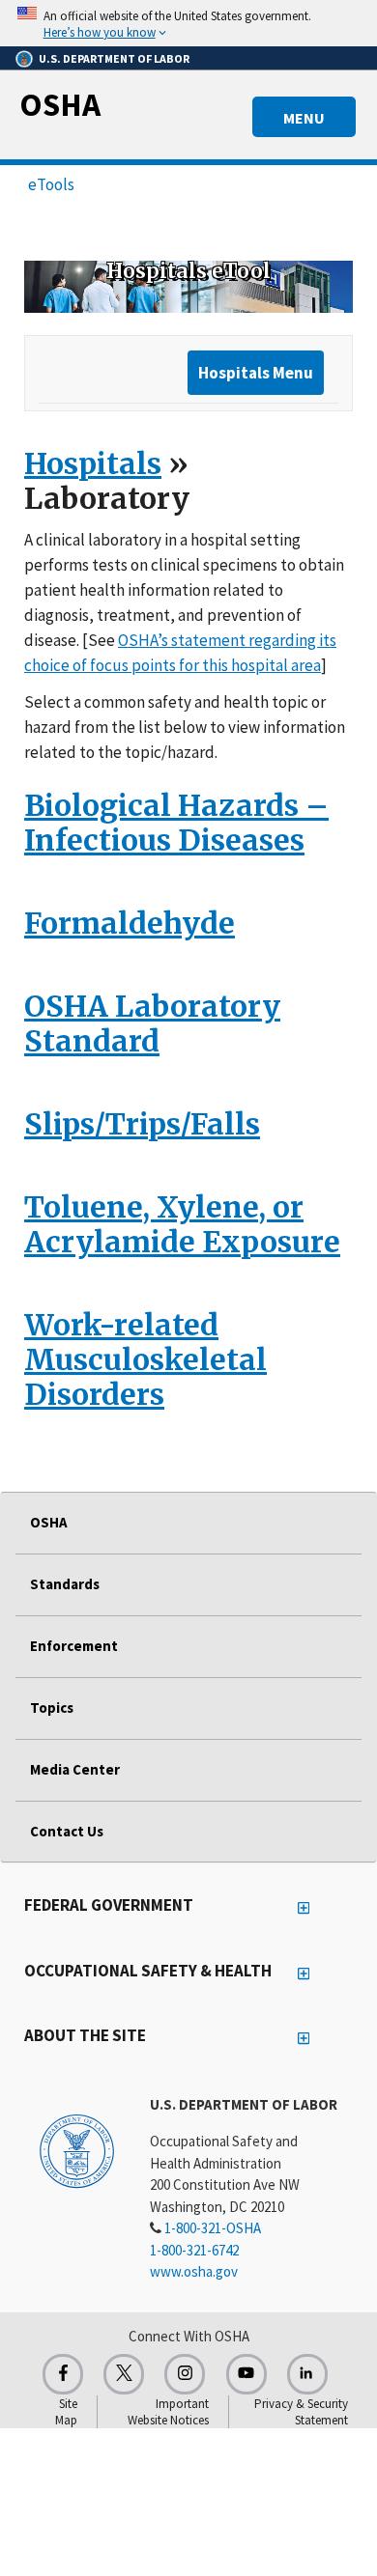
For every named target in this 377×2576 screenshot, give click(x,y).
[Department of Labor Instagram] (185, 2374)
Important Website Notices (168, 2412)
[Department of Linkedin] (307, 2374)
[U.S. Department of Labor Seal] (77, 2150)
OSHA (60, 104)
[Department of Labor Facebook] (63, 2374)
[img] (188, 287)
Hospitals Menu (256, 373)
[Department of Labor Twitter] (124, 2374)
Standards (65, 1584)
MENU (304, 118)
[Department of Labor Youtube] (246, 2374)
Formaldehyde (130, 923)
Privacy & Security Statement (301, 2412)
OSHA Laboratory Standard (152, 1023)
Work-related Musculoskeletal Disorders (145, 1359)
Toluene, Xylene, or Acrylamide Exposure (182, 1224)
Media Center (75, 1769)
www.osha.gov (194, 2271)
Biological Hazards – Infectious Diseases (176, 823)
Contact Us (67, 1831)
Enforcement (74, 1646)
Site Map (66, 2412)
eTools (51, 184)
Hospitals (93, 463)
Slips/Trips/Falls (142, 1124)
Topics (52, 1708)
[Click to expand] (188, 23)
